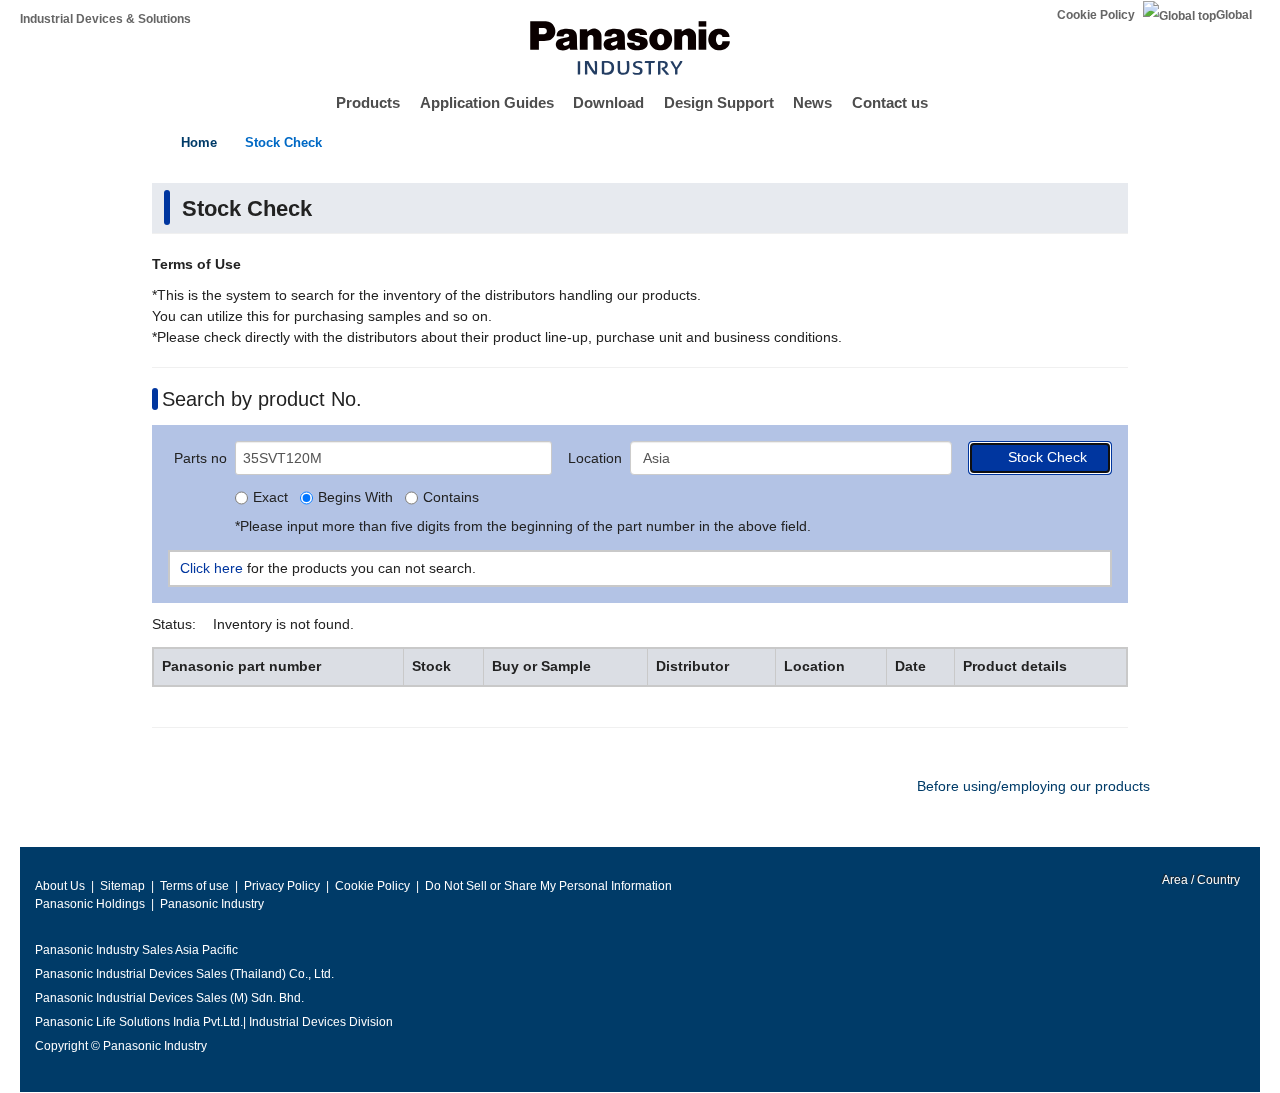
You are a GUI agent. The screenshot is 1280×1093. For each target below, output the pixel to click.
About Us (60, 886)
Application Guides (487, 102)
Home (199, 142)
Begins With (355, 498)
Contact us (890, 102)
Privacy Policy (282, 886)
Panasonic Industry (212, 904)
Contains (451, 498)
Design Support (719, 102)
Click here (211, 568)
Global (1234, 15)
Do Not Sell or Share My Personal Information (548, 886)
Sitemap (122, 886)
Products (368, 102)
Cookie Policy (1096, 15)
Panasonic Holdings (90, 904)
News (812, 102)
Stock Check (283, 142)
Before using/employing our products (1033, 786)
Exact (270, 498)
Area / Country (1200, 880)
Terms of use (194, 886)
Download (608, 102)
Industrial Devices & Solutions (105, 19)
